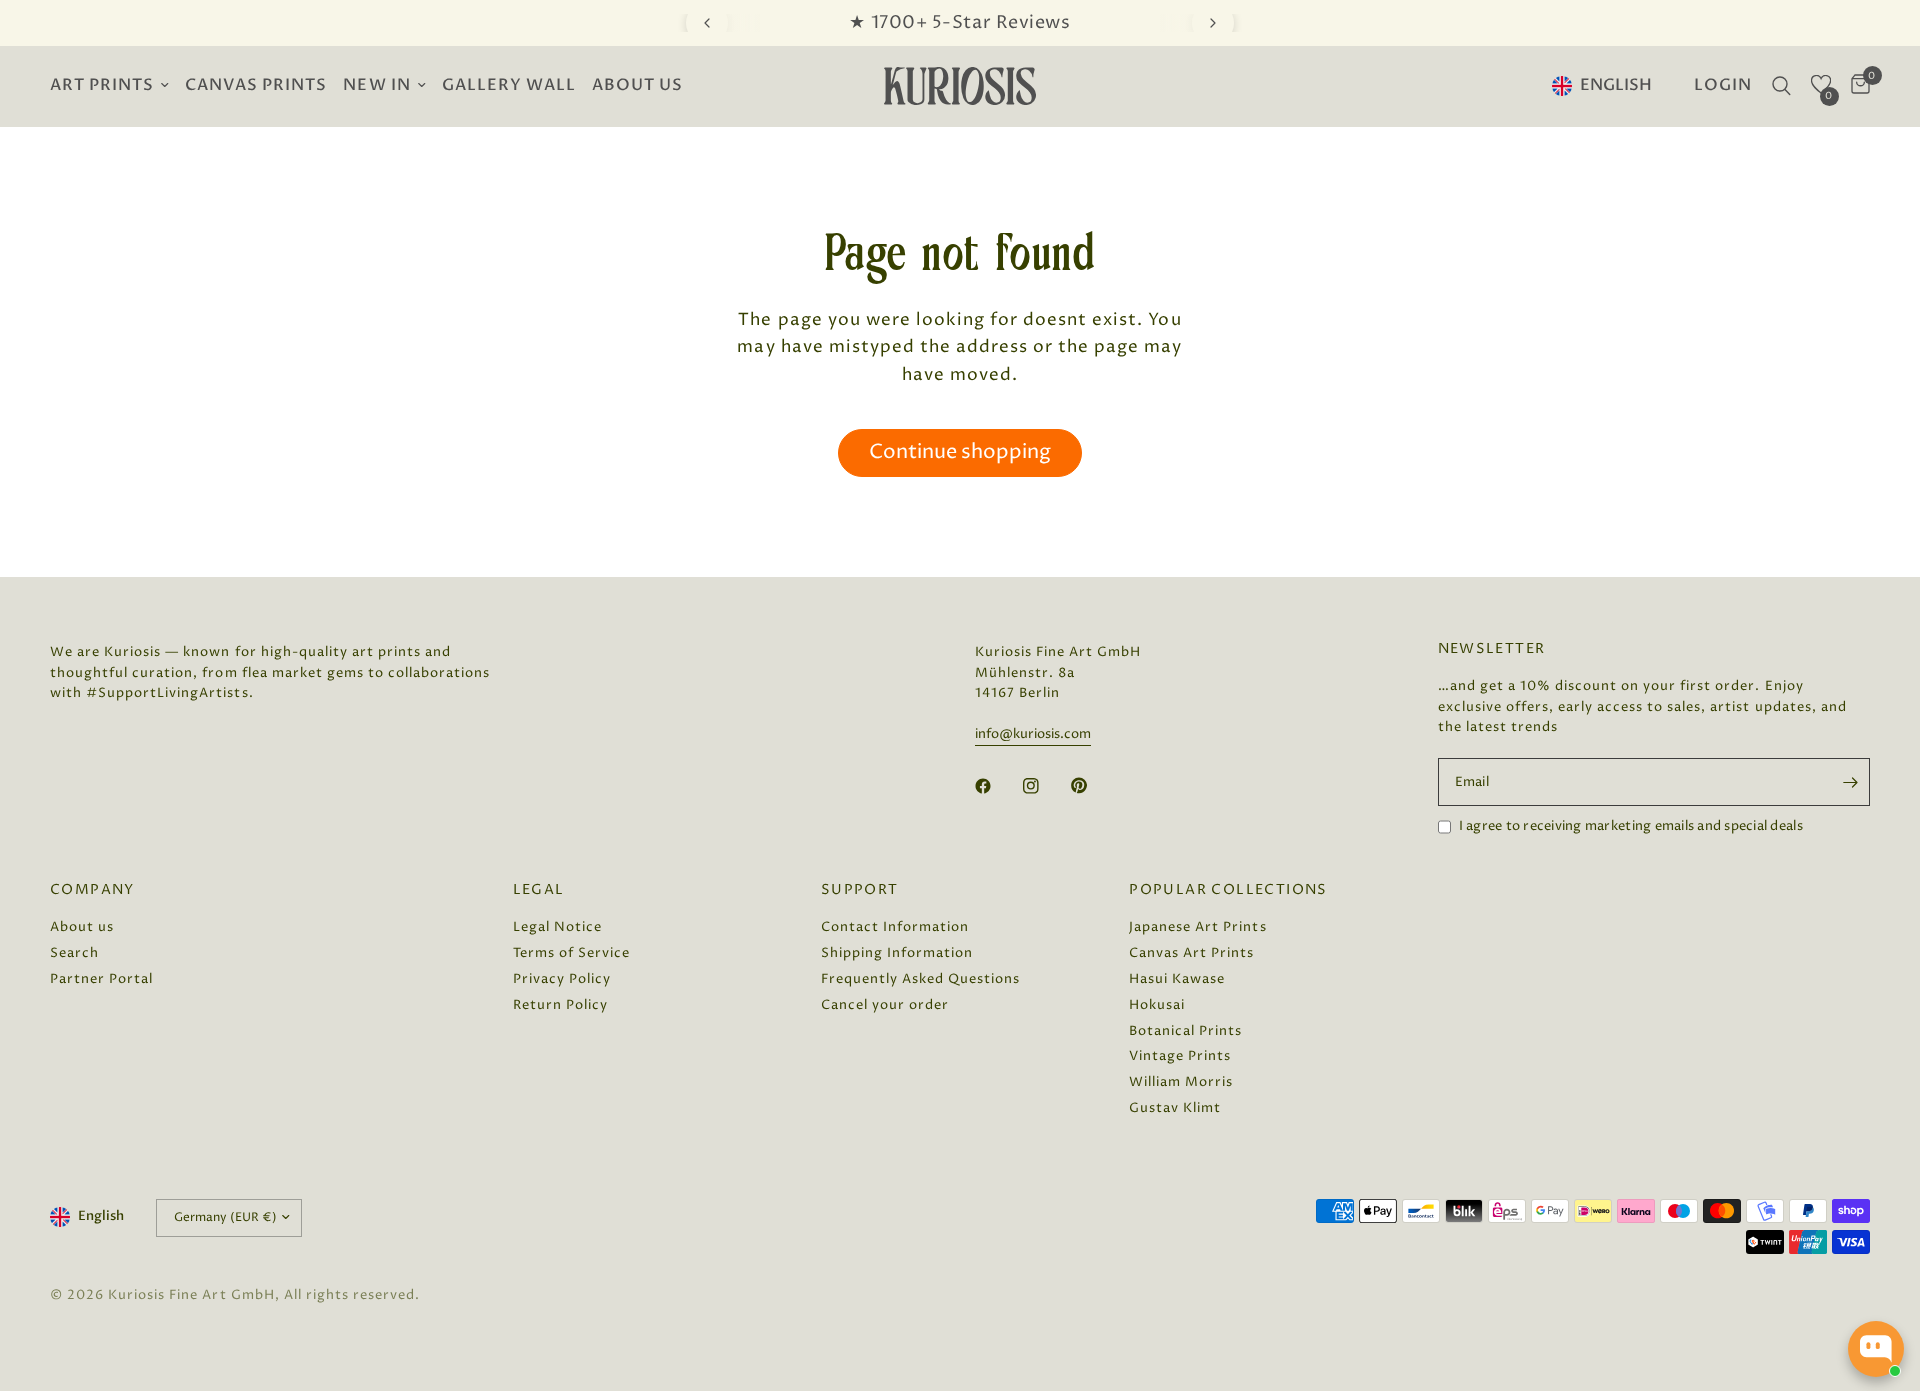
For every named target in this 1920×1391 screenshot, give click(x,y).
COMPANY (92, 890)
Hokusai (1157, 1005)
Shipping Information (897, 953)
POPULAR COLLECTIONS (1228, 890)
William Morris (1181, 1082)
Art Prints (102, 85)
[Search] (1781, 86)
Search (74, 953)
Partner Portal (101, 979)
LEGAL (539, 890)
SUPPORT (860, 890)
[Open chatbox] (1876, 1349)
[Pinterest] (1093, 785)
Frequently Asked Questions (921, 979)
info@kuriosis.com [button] (1033, 734)
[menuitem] (113, 86)
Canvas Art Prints (1191, 953)
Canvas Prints (256, 85)
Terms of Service (571, 953)
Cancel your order (885, 1005)
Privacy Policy (562, 979)
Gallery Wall (509, 85)
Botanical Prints (1185, 1031)
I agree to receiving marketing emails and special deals (1631, 826)
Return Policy (560, 1005)
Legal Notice (557, 927)
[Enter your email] (1850, 782)
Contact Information (895, 927)
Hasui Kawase (1177, 979)
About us (637, 85)
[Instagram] (1045, 786)
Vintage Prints (1180, 1056)
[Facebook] (997, 786)
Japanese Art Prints (1197, 927)
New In (376, 85)
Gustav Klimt (1175, 1108)
